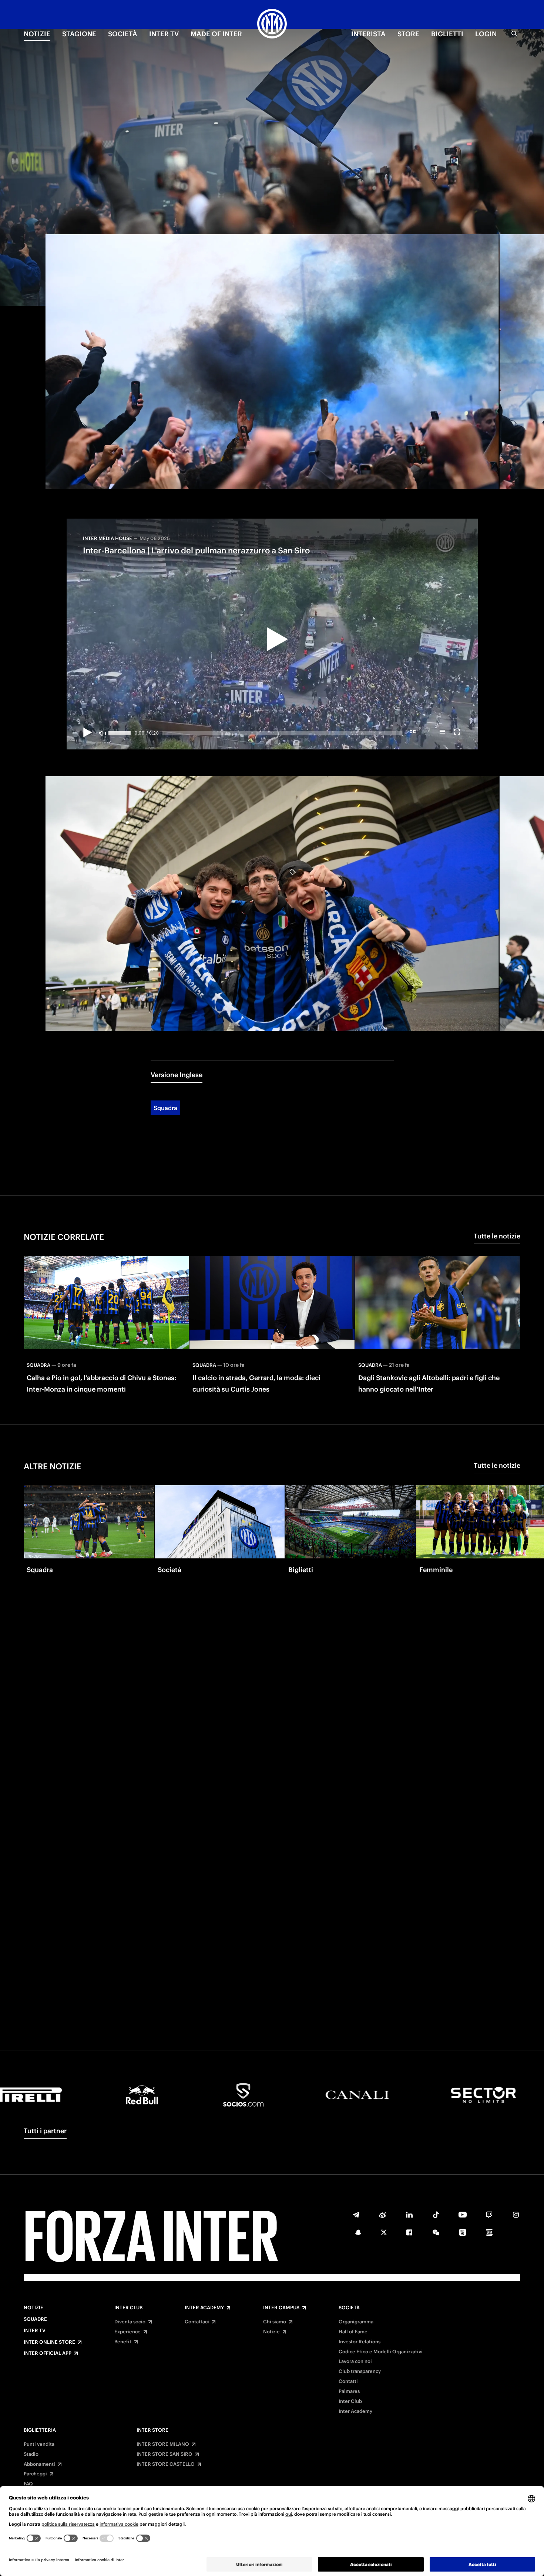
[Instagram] (516, 2215)
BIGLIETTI (447, 34)
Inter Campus (281, 2308)
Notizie (33, 2308)
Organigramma (356, 2322)
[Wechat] (436, 2232)
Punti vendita (39, 2444)
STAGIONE (79, 34)
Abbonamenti (39, 2464)
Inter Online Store (49, 2342)
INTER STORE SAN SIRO (164, 2454)
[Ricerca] (514, 34)
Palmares (349, 2391)
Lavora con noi (355, 2361)
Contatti (348, 2381)
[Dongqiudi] (463, 2232)
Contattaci (197, 2322)
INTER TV (164, 34)
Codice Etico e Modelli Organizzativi (381, 2352)
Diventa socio (130, 2322)
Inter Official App (48, 2353)
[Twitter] (384, 2232)
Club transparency (360, 2371)
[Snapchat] (358, 2232)
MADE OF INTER (216, 34)
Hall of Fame (353, 2332)
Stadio (31, 2454)
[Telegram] (356, 2215)
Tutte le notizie (497, 1236)
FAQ (28, 2484)
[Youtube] (463, 2215)
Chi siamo (275, 2322)
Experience (127, 2332)
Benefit (123, 2342)
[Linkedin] (409, 2215)
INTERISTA (368, 34)
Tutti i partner (45, 2131)
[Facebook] (409, 2232)
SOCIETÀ (123, 34)
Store (408, 34)
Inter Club (128, 2308)
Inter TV (35, 2331)
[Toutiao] (489, 2232)
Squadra (165, 1108)
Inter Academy (204, 2308)
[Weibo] (383, 2215)
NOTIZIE (37, 34)
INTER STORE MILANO (163, 2444)
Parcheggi (35, 2474)
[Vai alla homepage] (272, 25)
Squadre (35, 2319)
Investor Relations (360, 2342)
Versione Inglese (177, 1075)
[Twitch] (489, 2215)
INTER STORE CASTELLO (166, 2464)
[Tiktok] (436, 2215)
